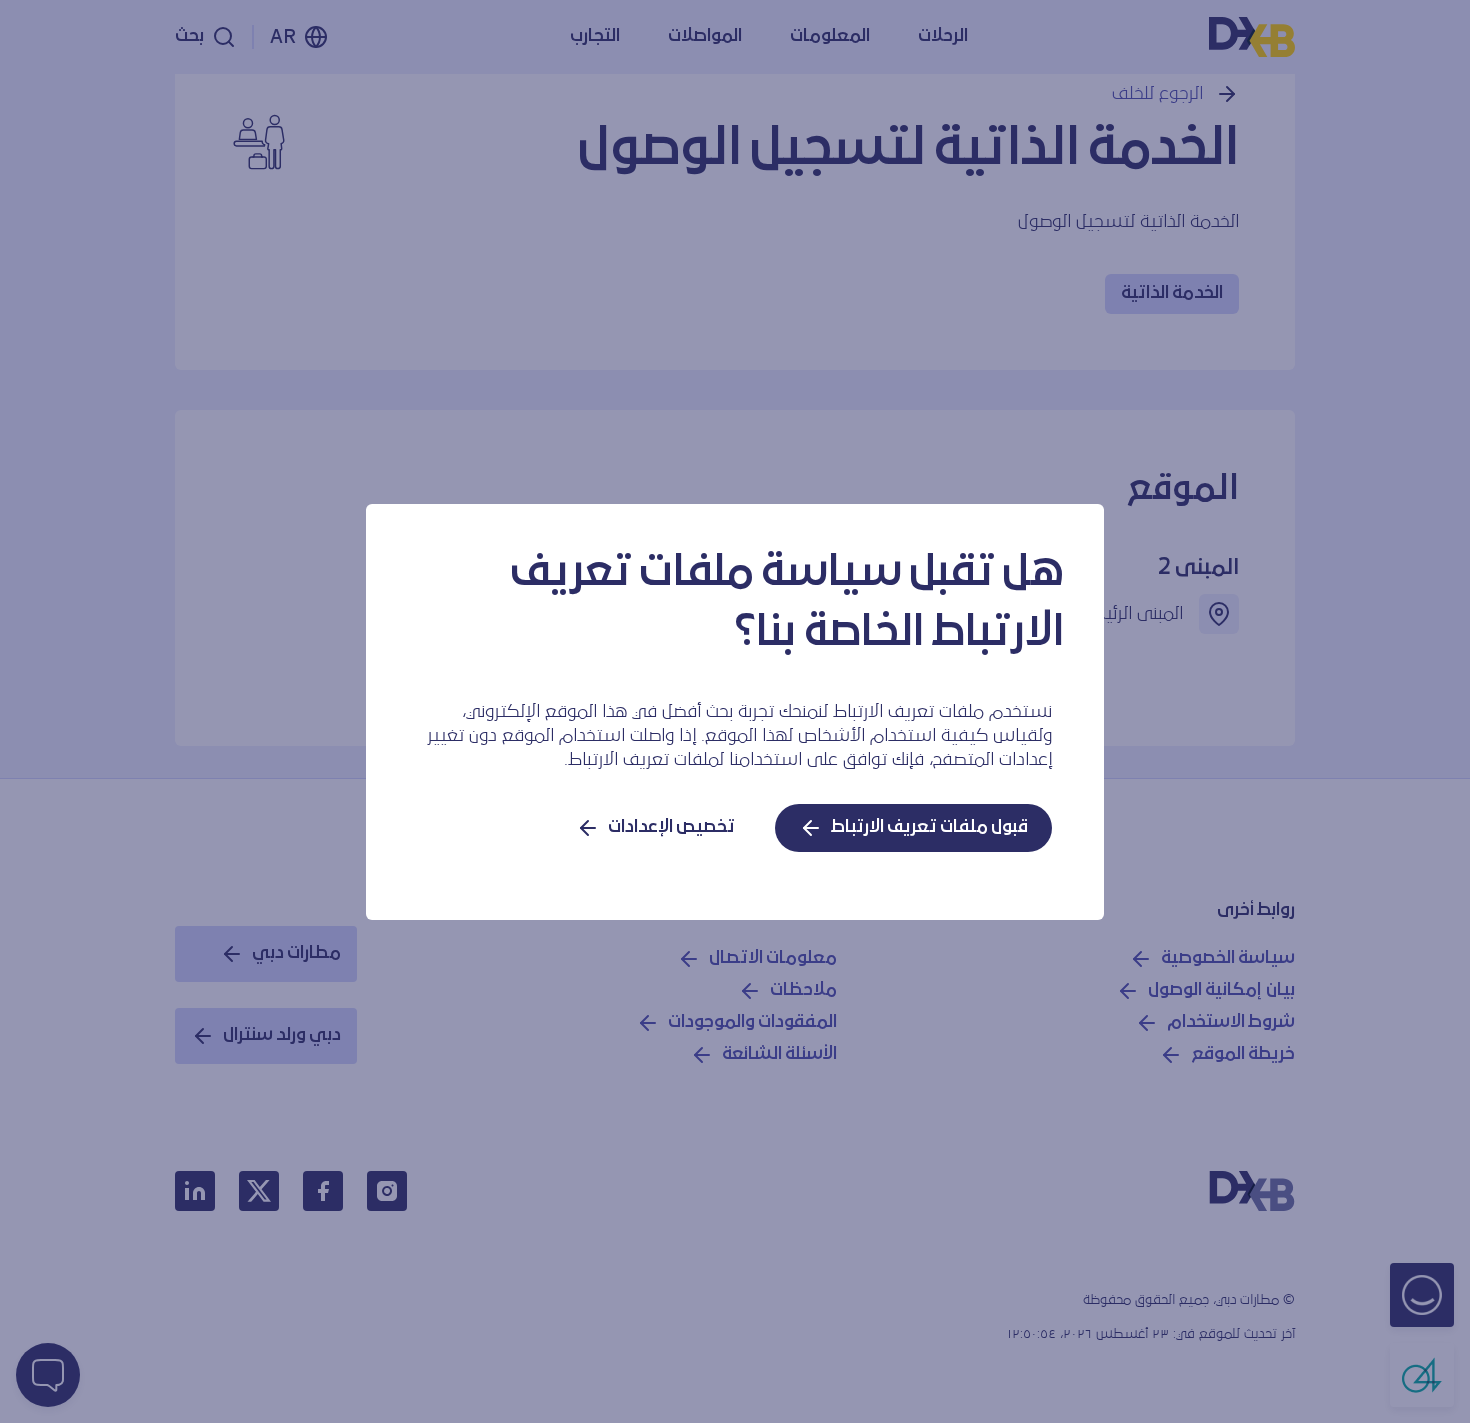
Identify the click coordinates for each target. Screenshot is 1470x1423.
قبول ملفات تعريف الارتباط (929, 827)
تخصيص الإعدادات (671, 827)
